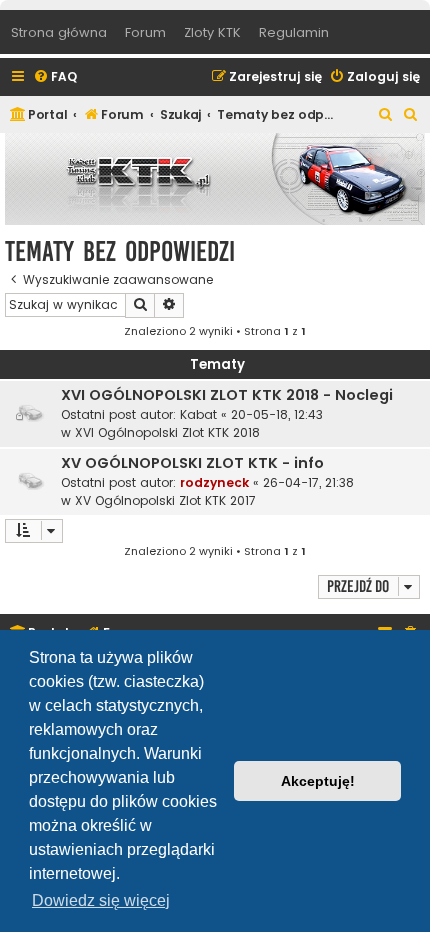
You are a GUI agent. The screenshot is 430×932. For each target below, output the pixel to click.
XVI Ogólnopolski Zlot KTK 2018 (167, 432)
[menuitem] (55, 77)
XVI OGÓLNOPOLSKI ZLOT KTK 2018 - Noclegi (227, 395)
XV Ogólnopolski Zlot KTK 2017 (165, 500)
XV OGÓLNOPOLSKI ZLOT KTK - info (192, 463)
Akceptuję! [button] (318, 781)
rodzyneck (214, 482)
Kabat (198, 414)
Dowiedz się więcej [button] (101, 900)
